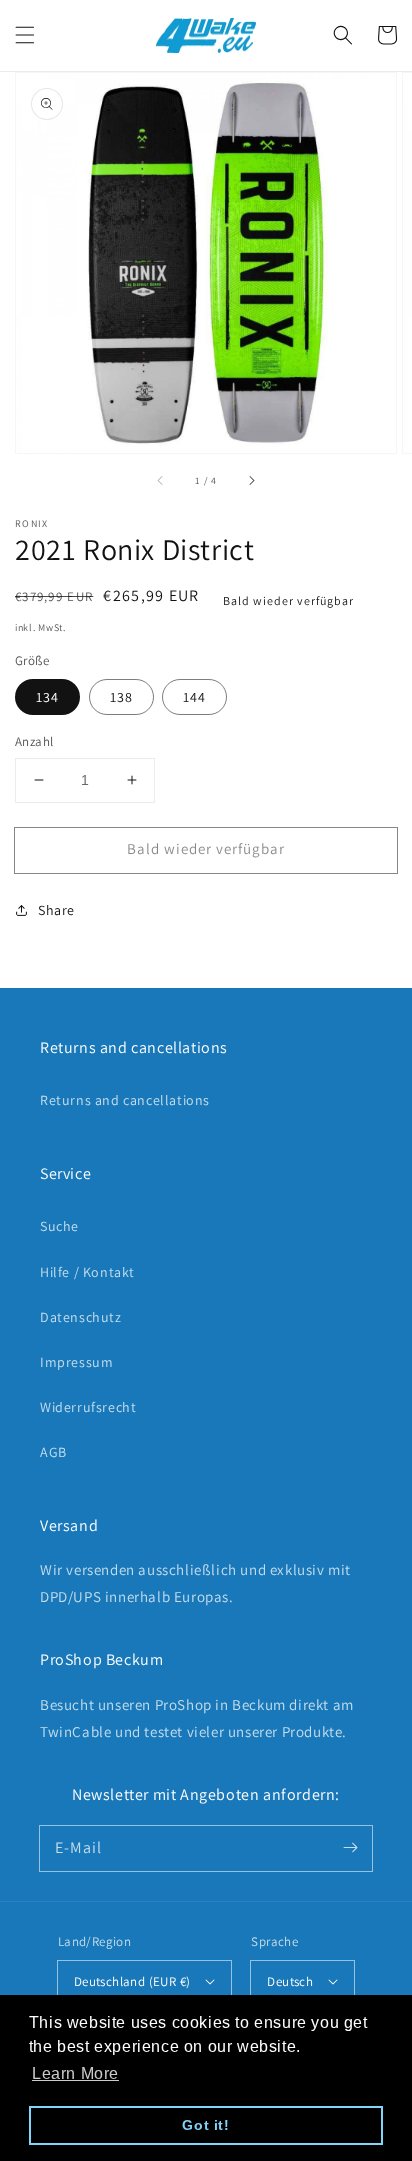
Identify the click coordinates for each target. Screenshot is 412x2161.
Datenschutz (81, 1317)
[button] (25, 35)
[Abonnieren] (350, 1848)
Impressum (76, 1362)
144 (194, 697)
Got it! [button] (205, 2125)
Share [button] (56, 910)
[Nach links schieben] (161, 481)
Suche (59, 1226)
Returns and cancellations (125, 1100)
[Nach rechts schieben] (251, 481)
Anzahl (34, 741)
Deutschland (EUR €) (132, 1981)
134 (47, 697)
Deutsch (290, 1981)
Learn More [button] (75, 2073)
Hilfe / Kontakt (87, 1272)
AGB (53, 1452)
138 (121, 697)
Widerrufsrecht (88, 1407)
